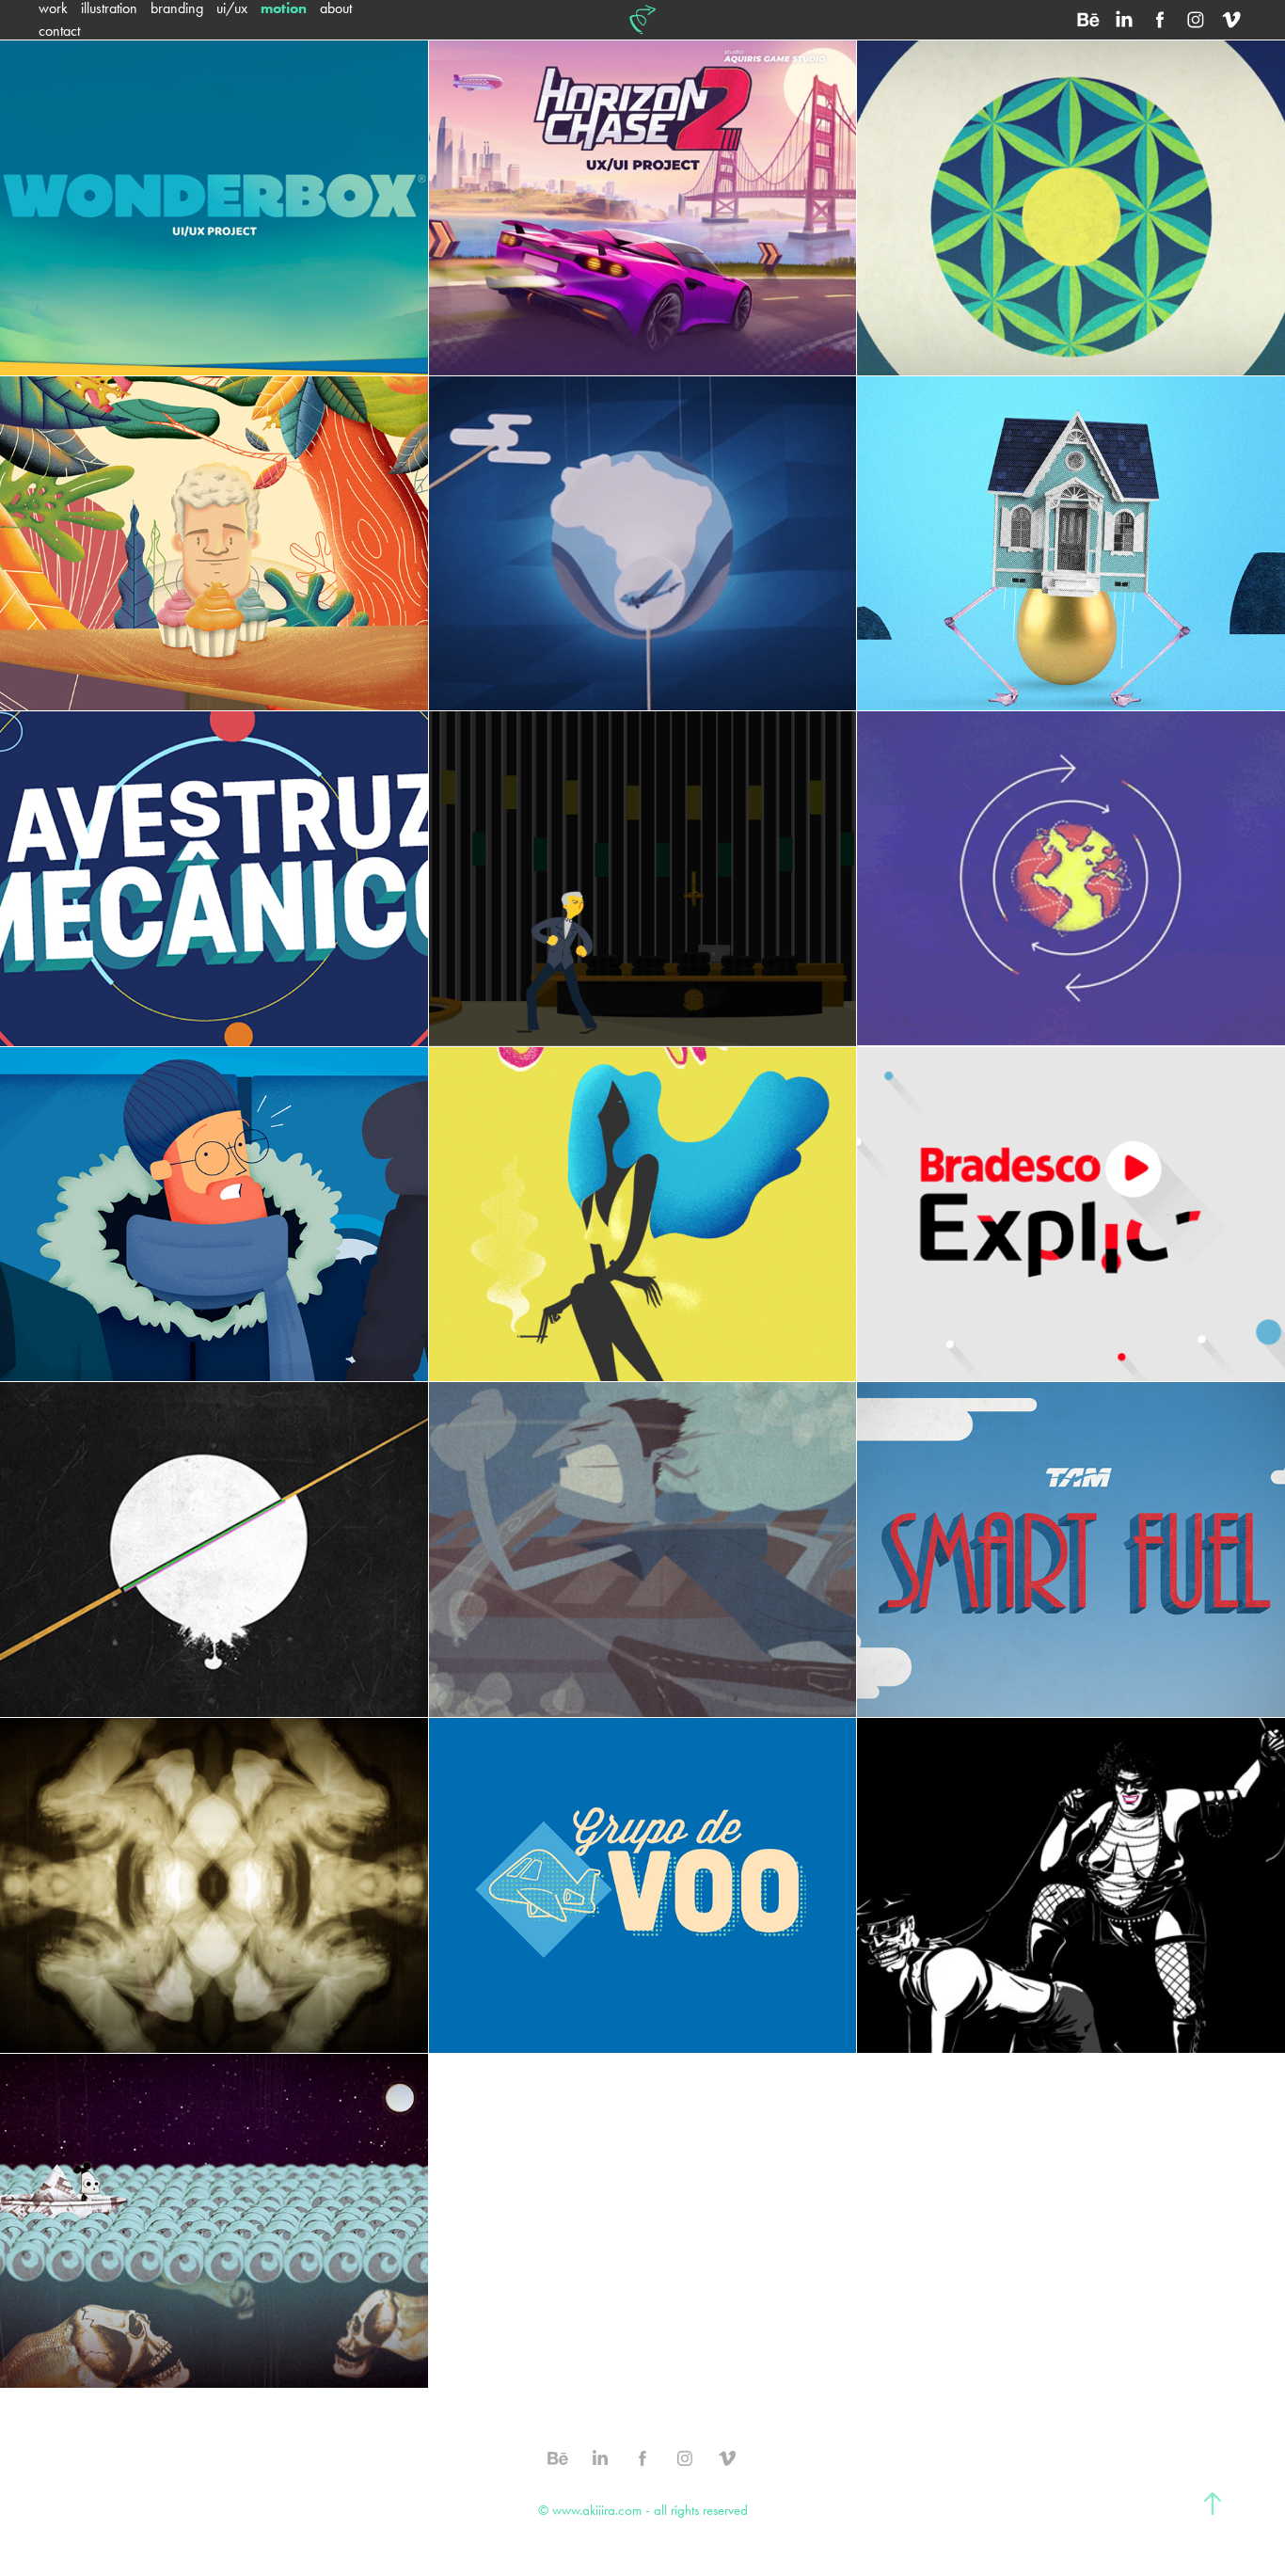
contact (59, 31)
